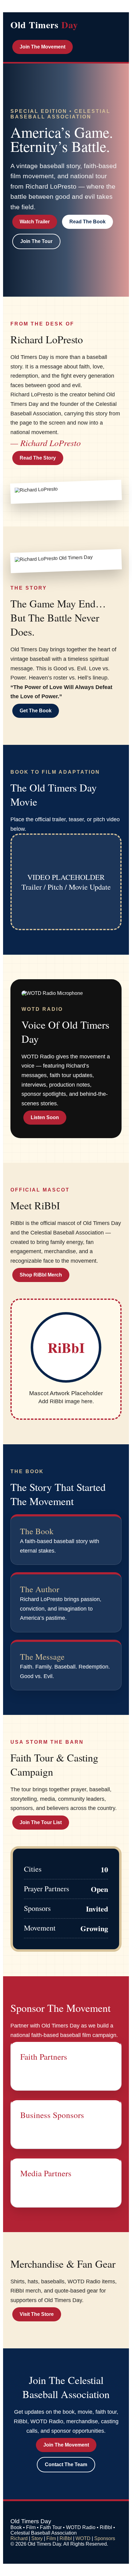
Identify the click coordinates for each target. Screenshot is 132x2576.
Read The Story (38, 458)
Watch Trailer (35, 222)
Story (37, 2538)
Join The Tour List (41, 1822)
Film (51, 2538)
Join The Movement (43, 47)
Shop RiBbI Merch (41, 1275)
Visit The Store (37, 2314)
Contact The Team (66, 2464)
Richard (19, 2538)
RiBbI (66, 2538)
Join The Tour (36, 241)
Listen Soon (45, 1117)
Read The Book (87, 222)
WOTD (83, 2538)
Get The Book (36, 711)
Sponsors (105, 2538)
